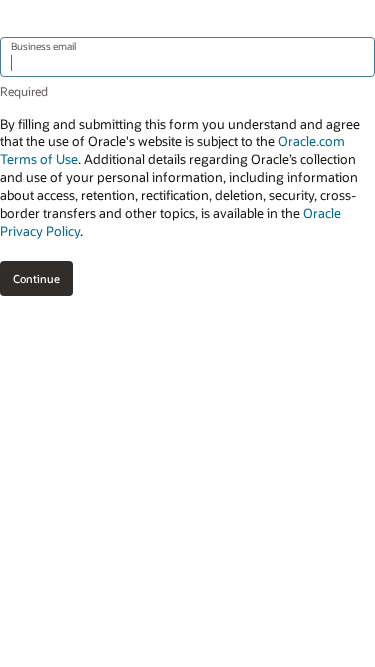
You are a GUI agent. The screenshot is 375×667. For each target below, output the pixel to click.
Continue (36, 278)
